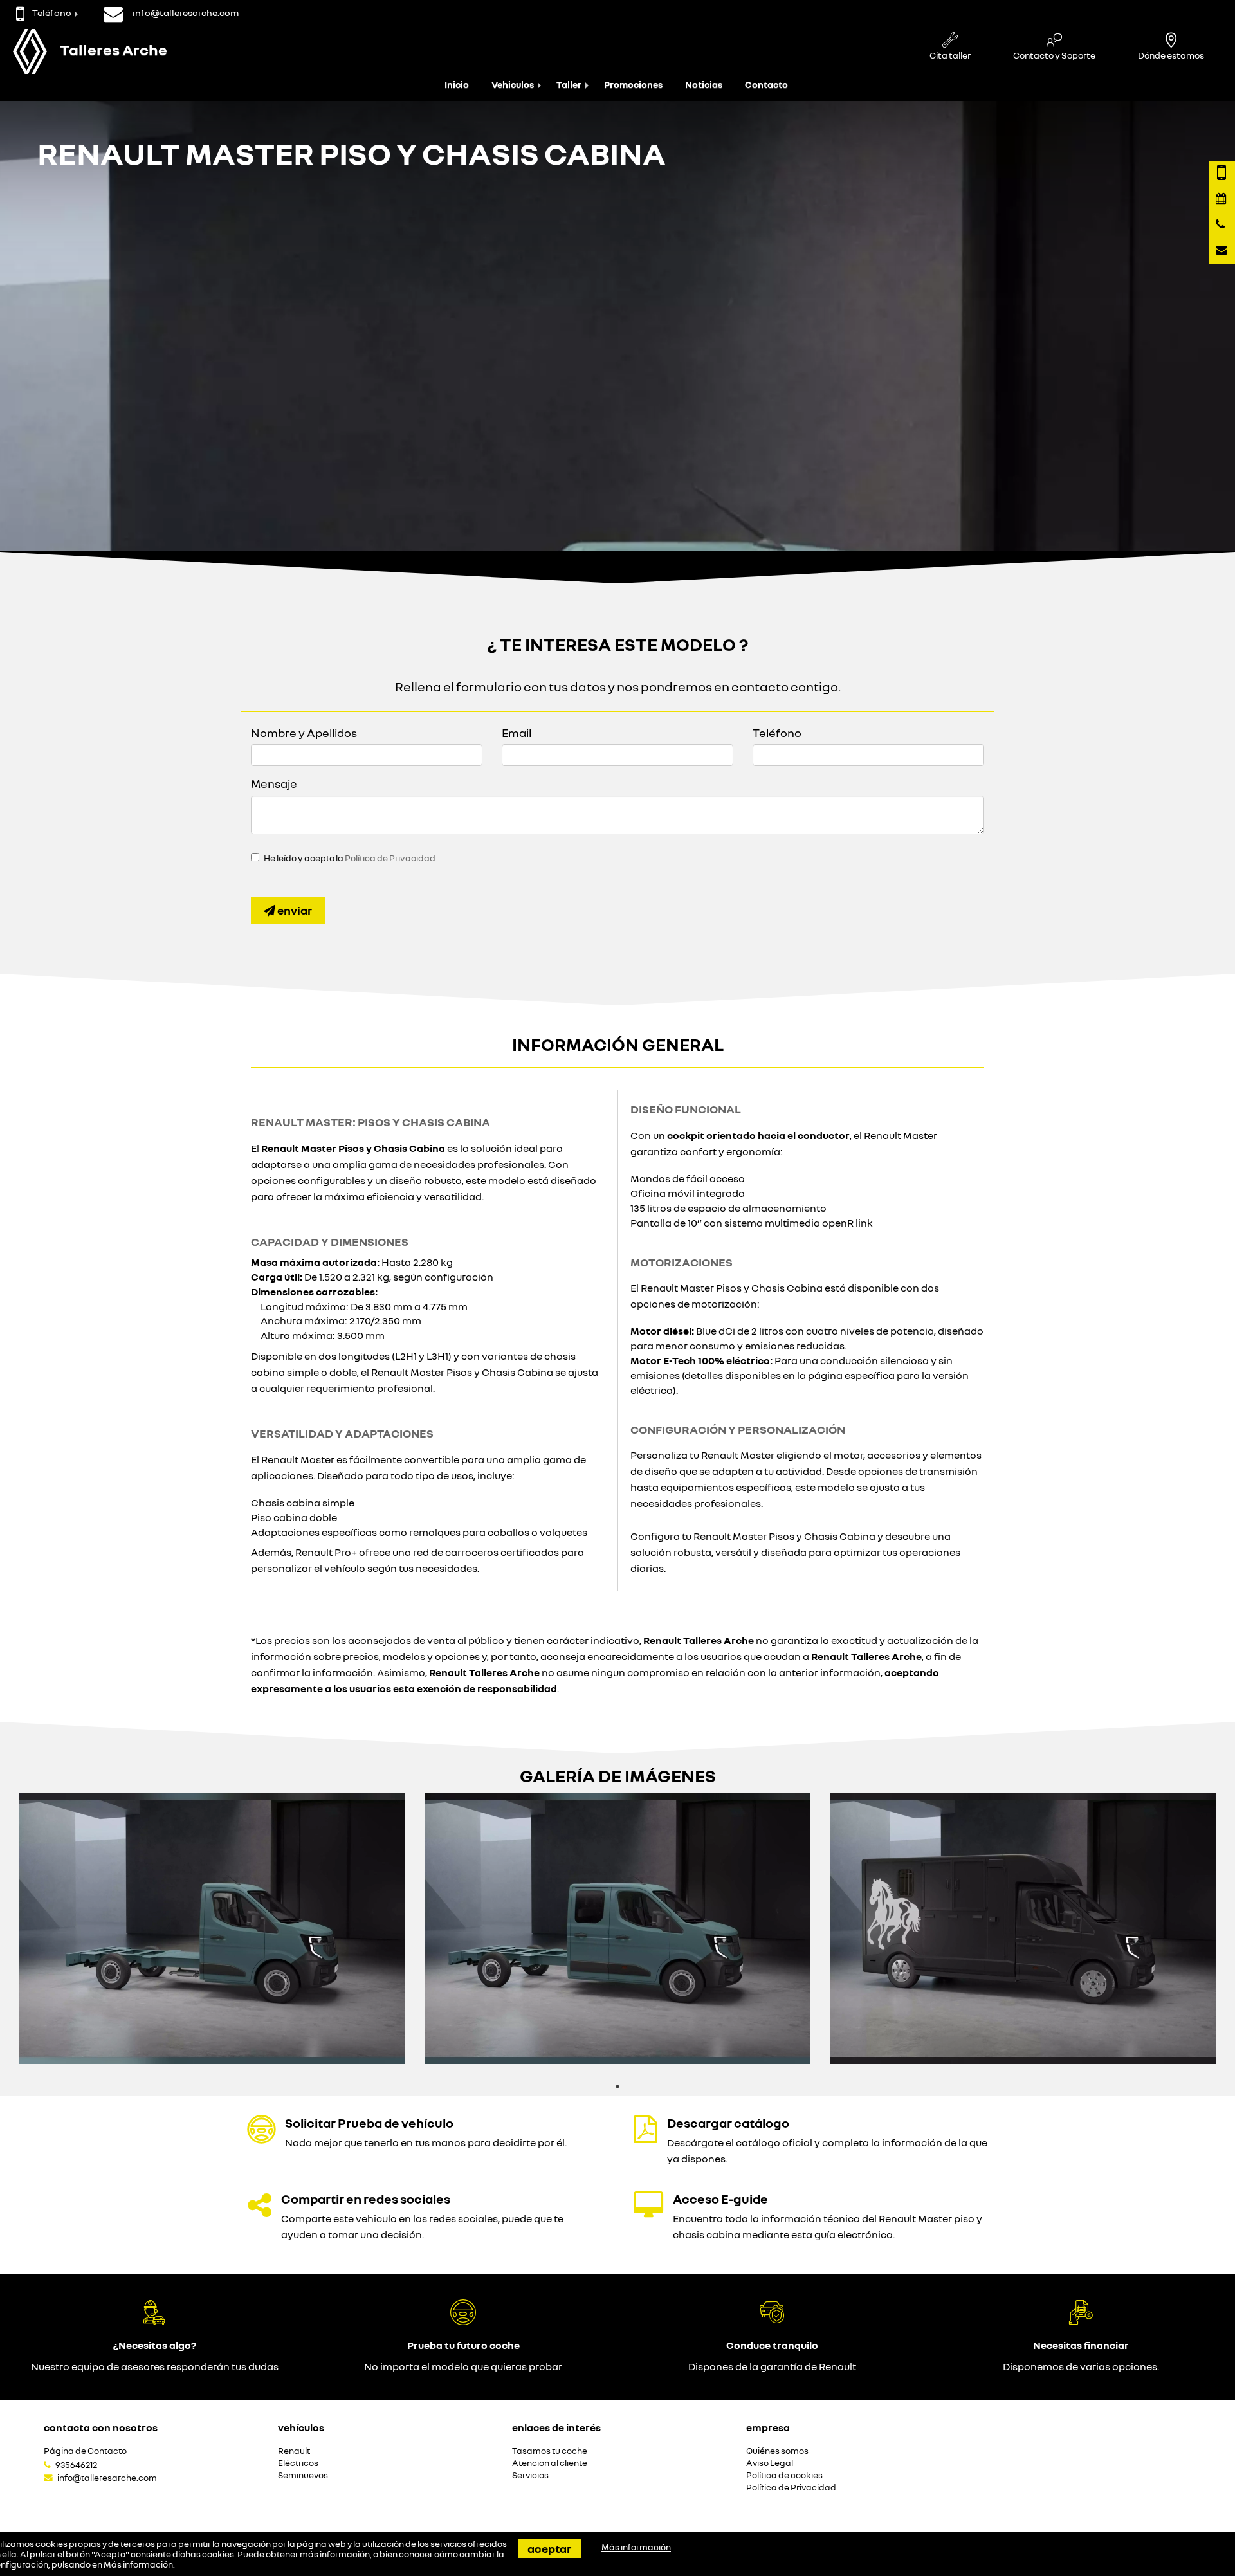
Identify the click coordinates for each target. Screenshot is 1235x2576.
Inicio (457, 85)
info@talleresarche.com (107, 2478)
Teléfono (52, 13)
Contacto (766, 85)
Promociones (633, 85)
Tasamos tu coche (550, 2451)
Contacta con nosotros (101, 2427)
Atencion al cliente (550, 2463)
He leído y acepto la (350, 858)
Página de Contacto (85, 2451)
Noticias (704, 85)
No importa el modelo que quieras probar (463, 2366)
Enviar (294, 910)
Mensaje (274, 783)
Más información (138, 2564)
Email (517, 733)
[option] (212, 1928)
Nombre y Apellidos (304, 733)
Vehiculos (513, 85)
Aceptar (549, 2548)
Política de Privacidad (390, 858)
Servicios (530, 2475)
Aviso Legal (770, 2463)
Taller (569, 85)
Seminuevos (303, 2475)
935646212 (76, 2465)
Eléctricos (298, 2463)
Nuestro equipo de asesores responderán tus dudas (155, 2366)
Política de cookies (784, 2475)
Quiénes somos (777, 2451)
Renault (294, 2451)
